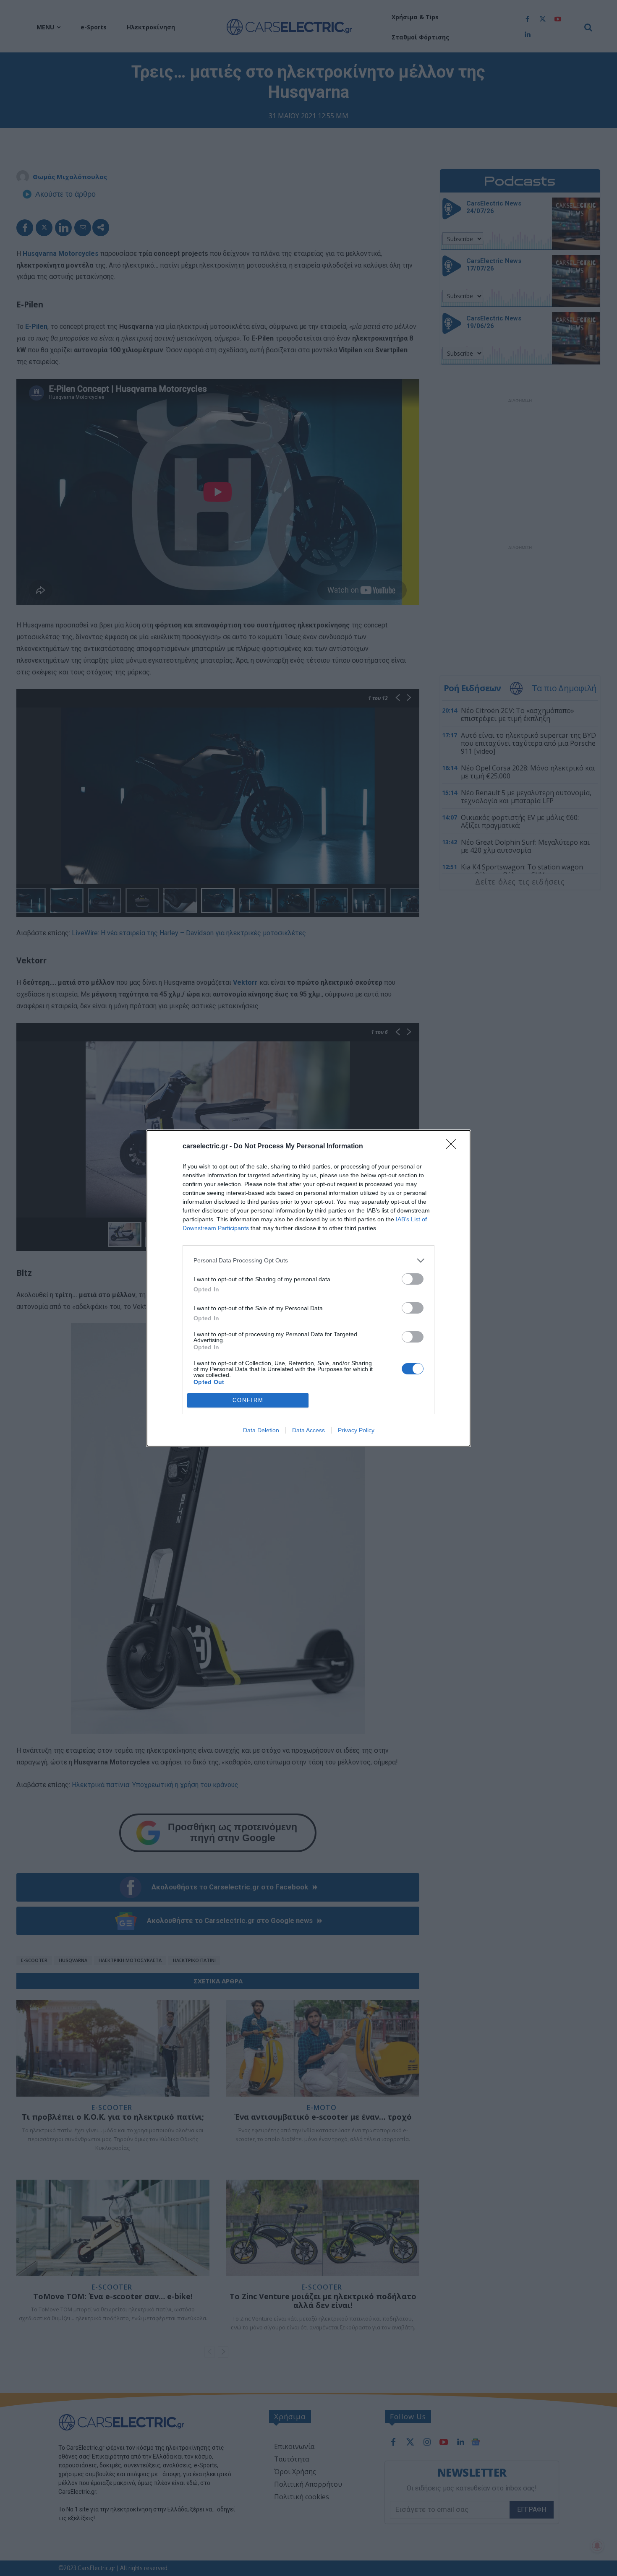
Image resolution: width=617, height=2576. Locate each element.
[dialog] (308, 1288)
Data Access (308, 1430)
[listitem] (308, 1261)
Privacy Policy (356, 1430)
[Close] (454, 1147)
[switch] (413, 1279)
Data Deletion (261, 1430)
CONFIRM (248, 1400)
